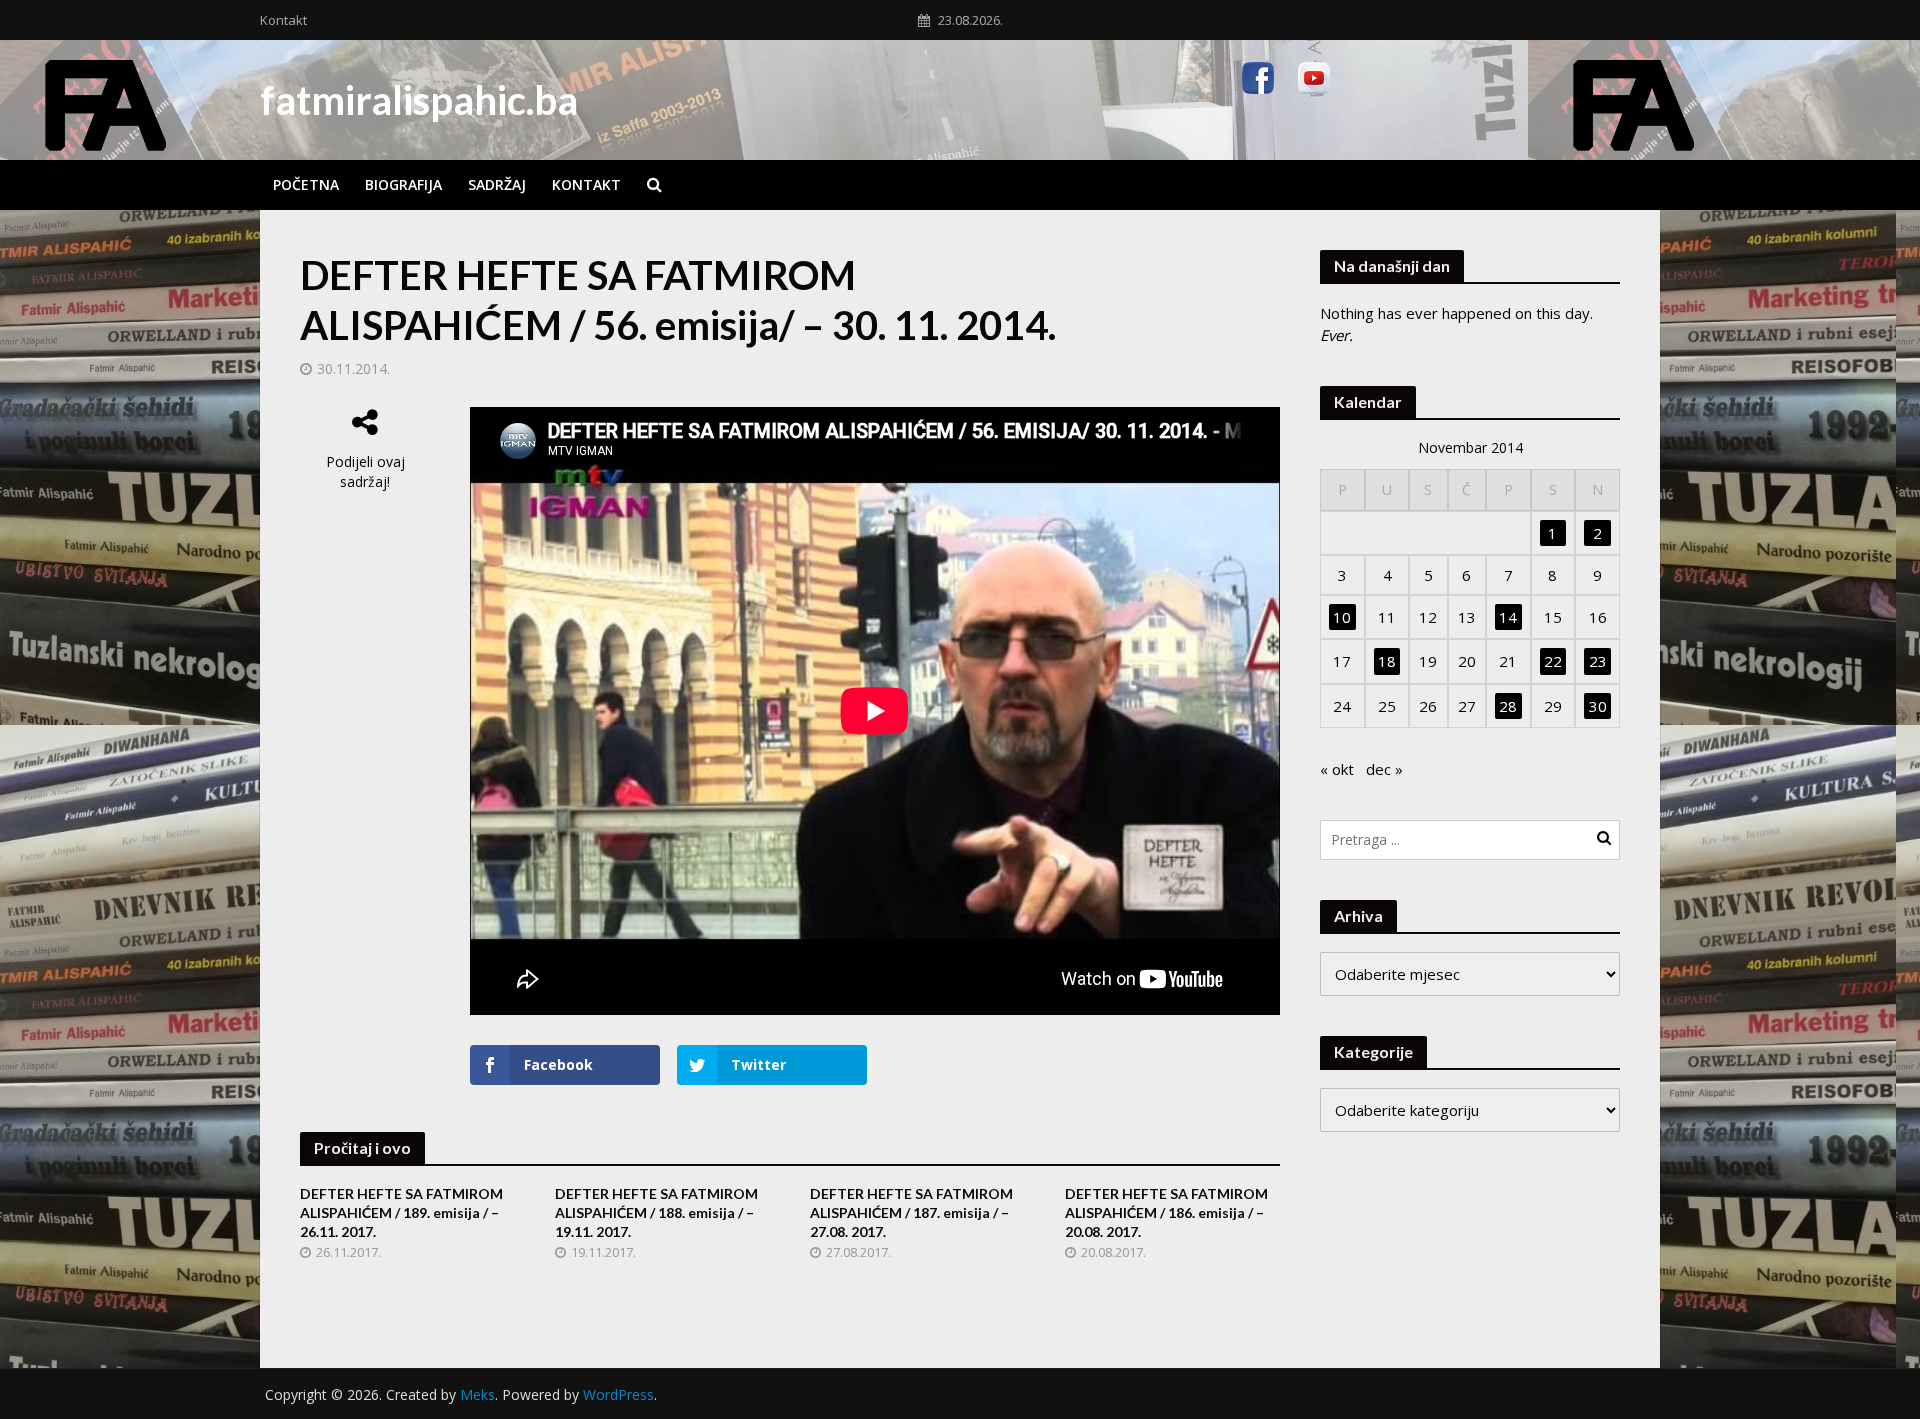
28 (1508, 706)
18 (1387, 661)
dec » (1384, 769)
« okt (1337, 769)
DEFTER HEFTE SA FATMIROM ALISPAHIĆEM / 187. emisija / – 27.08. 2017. (911, 1212)
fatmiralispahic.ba (419, 100)
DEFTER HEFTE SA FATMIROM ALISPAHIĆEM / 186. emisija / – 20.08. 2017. (1166, 1212)
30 (1598, 706)
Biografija (403, 184)
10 (1342, 617)
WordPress (618, 1394)
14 (1508, 617)
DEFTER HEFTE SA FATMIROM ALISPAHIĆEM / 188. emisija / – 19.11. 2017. (656, 1212)
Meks (477, 1394)
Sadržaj (497, 184)
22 (1553, 661)
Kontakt (283, 20)
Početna (306, 184)
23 (1598, 661)
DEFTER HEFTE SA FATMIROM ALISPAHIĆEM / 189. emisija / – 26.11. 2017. (401, 1212)
